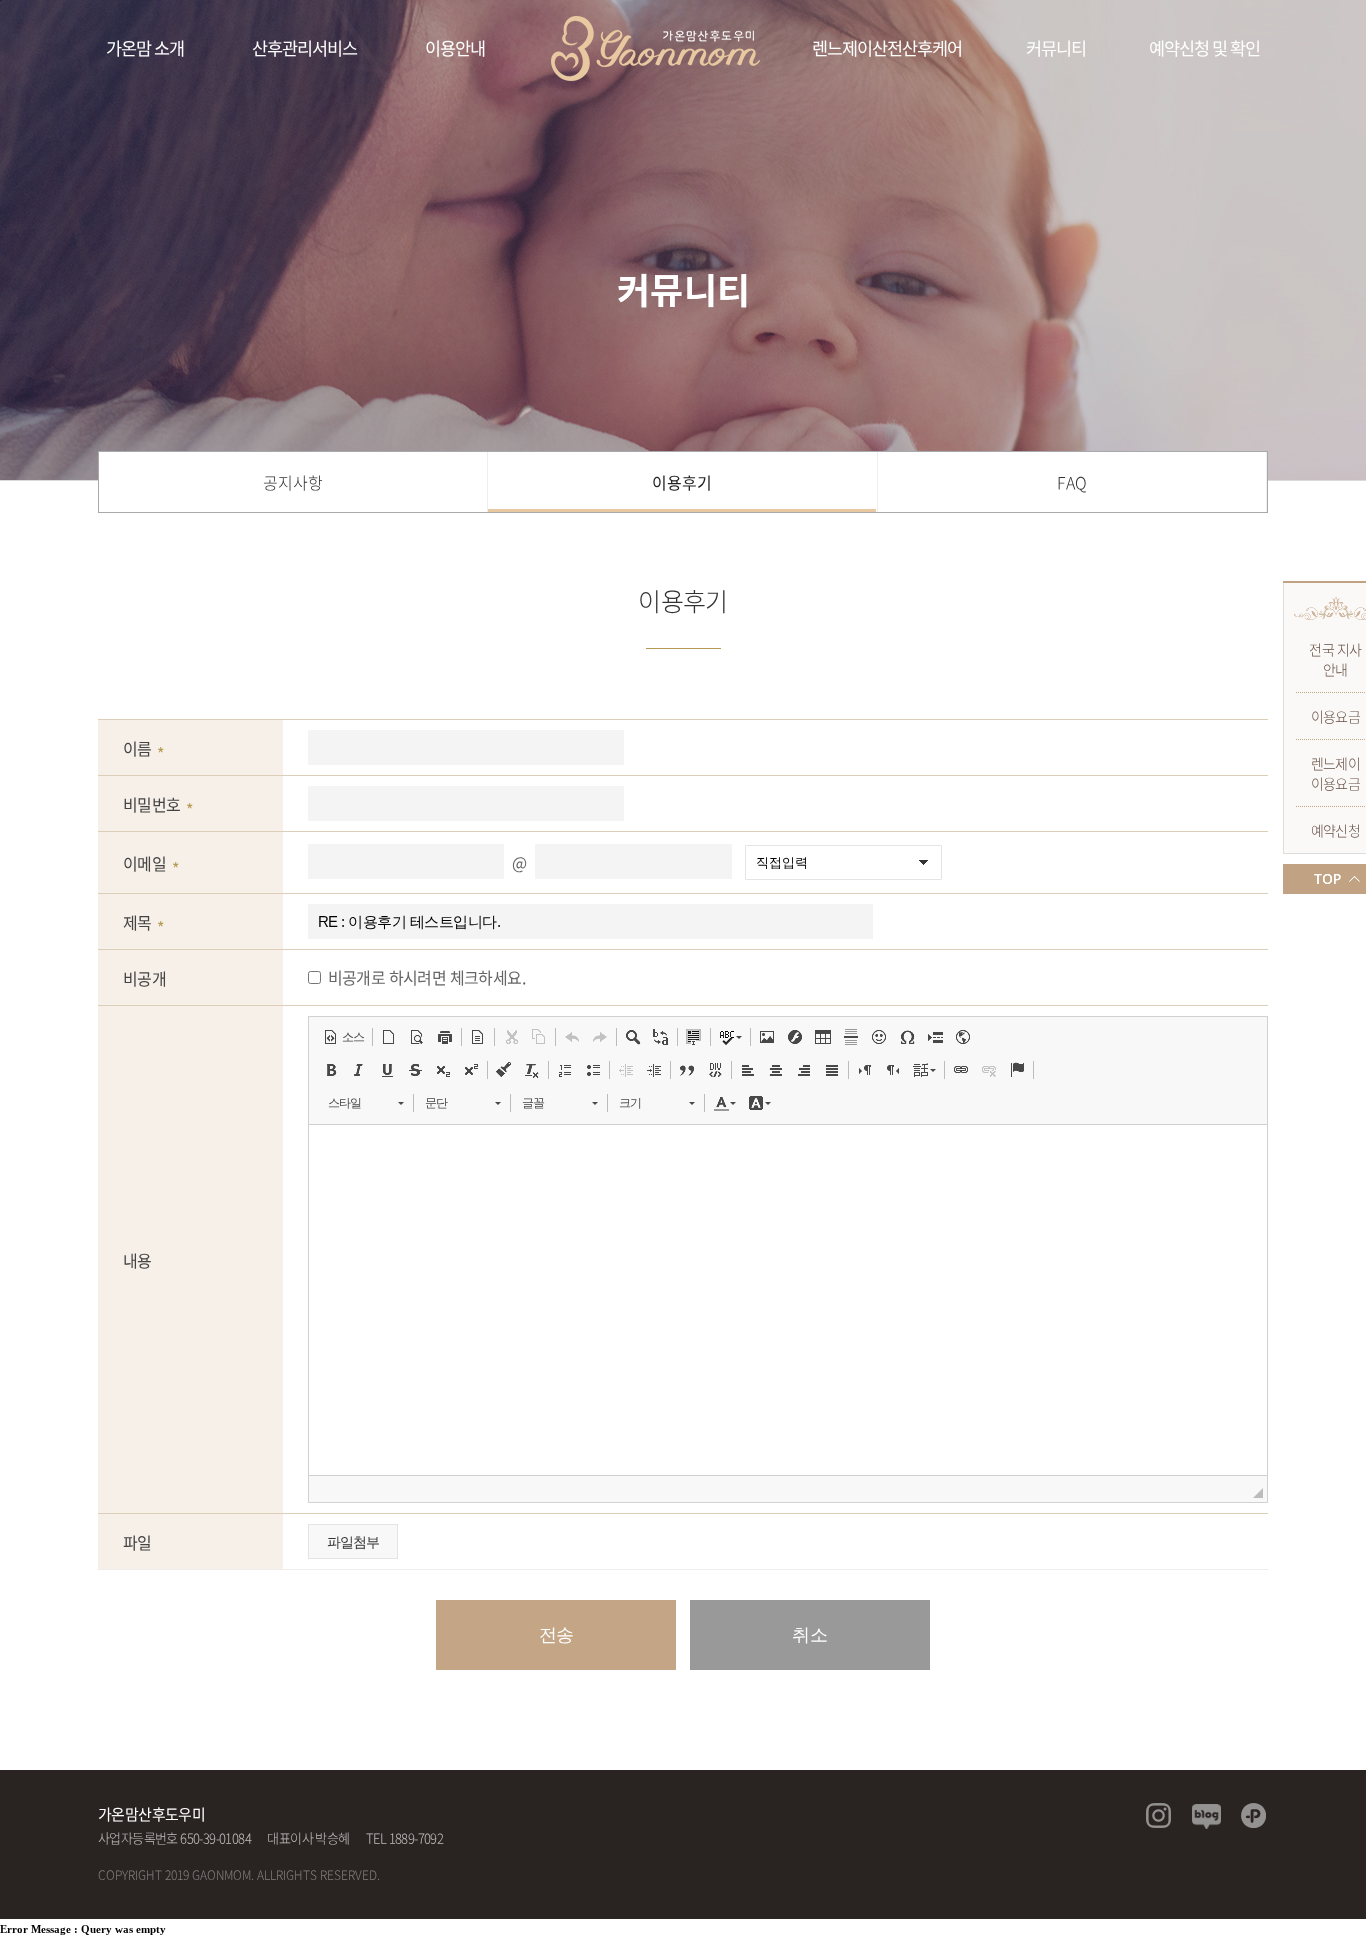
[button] (344, 1037)
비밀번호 (152, 804)
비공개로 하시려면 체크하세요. (426, 977)
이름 (137, 748)
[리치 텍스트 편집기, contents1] (788, 1300)
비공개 (144, 978)
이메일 (144, 863)
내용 (137, 1260)
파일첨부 (353, 1542)
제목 (137, 922)
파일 (137, 1542)
